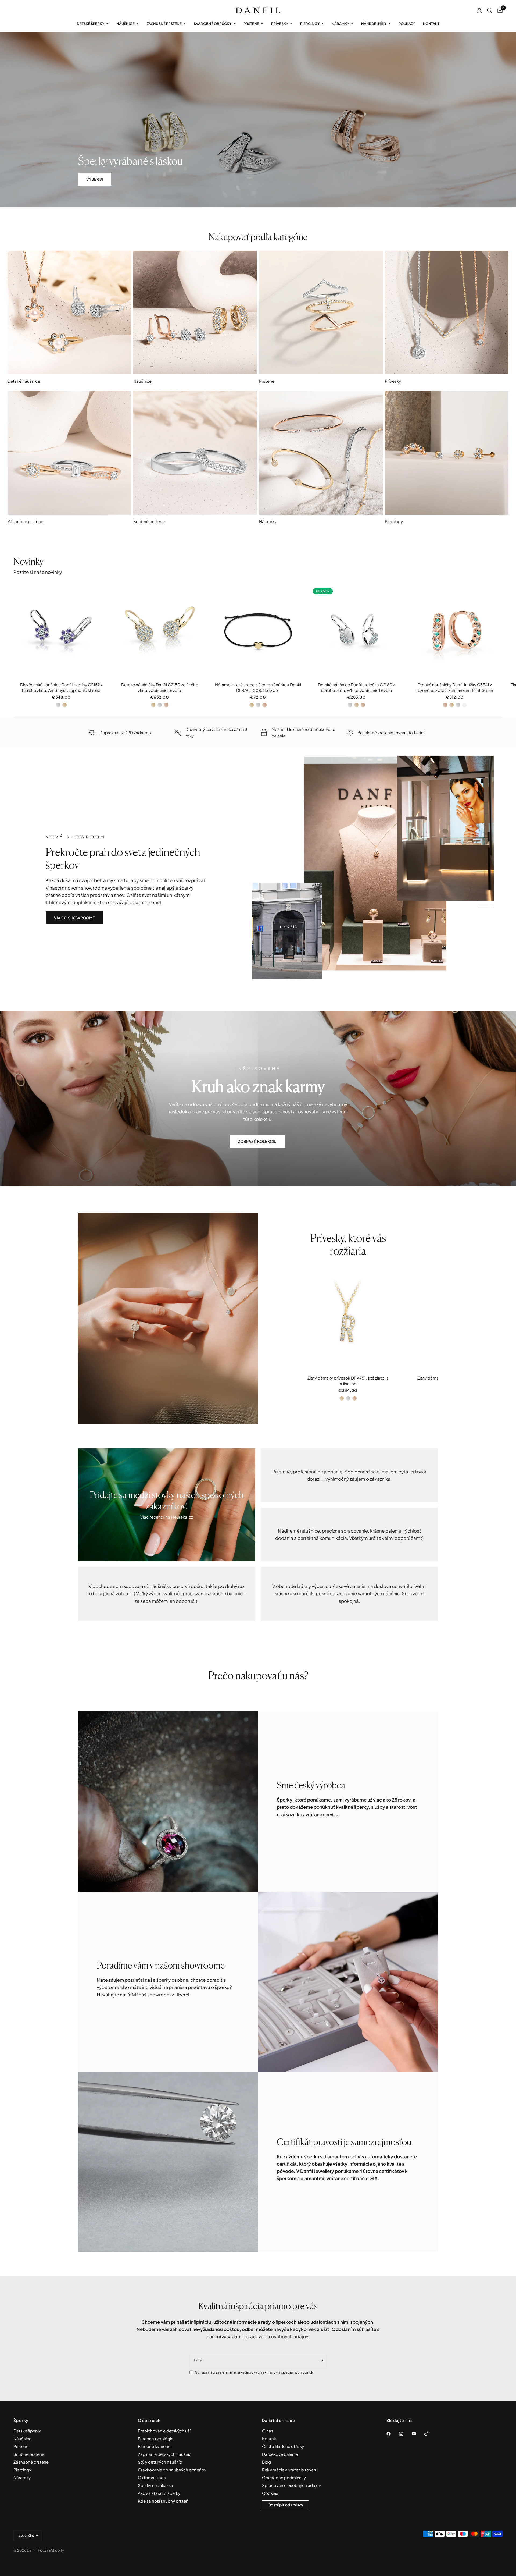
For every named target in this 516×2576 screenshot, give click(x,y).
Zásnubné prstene (164, 24)
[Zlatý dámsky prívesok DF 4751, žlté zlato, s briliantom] (348, 1319)
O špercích (149, 2420)
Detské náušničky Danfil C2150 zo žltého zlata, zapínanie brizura (160, 687)
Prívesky (280, 24)
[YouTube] (418, 2434)
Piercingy (310, 24)
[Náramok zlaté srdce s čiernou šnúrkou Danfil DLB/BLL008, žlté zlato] (258, 632)
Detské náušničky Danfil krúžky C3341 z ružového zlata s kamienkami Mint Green (455, 687)
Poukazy (407, 24)
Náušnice (126, 24)
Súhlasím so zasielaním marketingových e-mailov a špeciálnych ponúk (254, 2372)
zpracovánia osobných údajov (276, 2336)
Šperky (21, 2420)
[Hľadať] (490, 10)
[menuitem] (93, 24)
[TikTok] (430, 2433)
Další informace (279, 2420)
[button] (95, 179)
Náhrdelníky (374, 24)
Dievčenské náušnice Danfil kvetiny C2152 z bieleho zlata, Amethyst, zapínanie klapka (61, 687)
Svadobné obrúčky (213, 24)
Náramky (340, 24)
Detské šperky (91, 24)
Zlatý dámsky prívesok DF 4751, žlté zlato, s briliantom (348, 1381)
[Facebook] (392, 2434)
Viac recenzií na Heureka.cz (167, 1517)
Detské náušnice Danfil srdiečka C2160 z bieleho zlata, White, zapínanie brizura (356, 687)
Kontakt (431, 24)
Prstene (251, 24)
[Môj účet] (479, 10)
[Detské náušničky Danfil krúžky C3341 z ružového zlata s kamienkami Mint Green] (455, 632)
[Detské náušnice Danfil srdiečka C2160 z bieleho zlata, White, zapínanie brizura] (356, 632)
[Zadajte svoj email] (321, 2360)
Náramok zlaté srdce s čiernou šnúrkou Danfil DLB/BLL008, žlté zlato (258, 687)
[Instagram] (405, 2434)
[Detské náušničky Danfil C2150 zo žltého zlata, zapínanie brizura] (160, 632)
